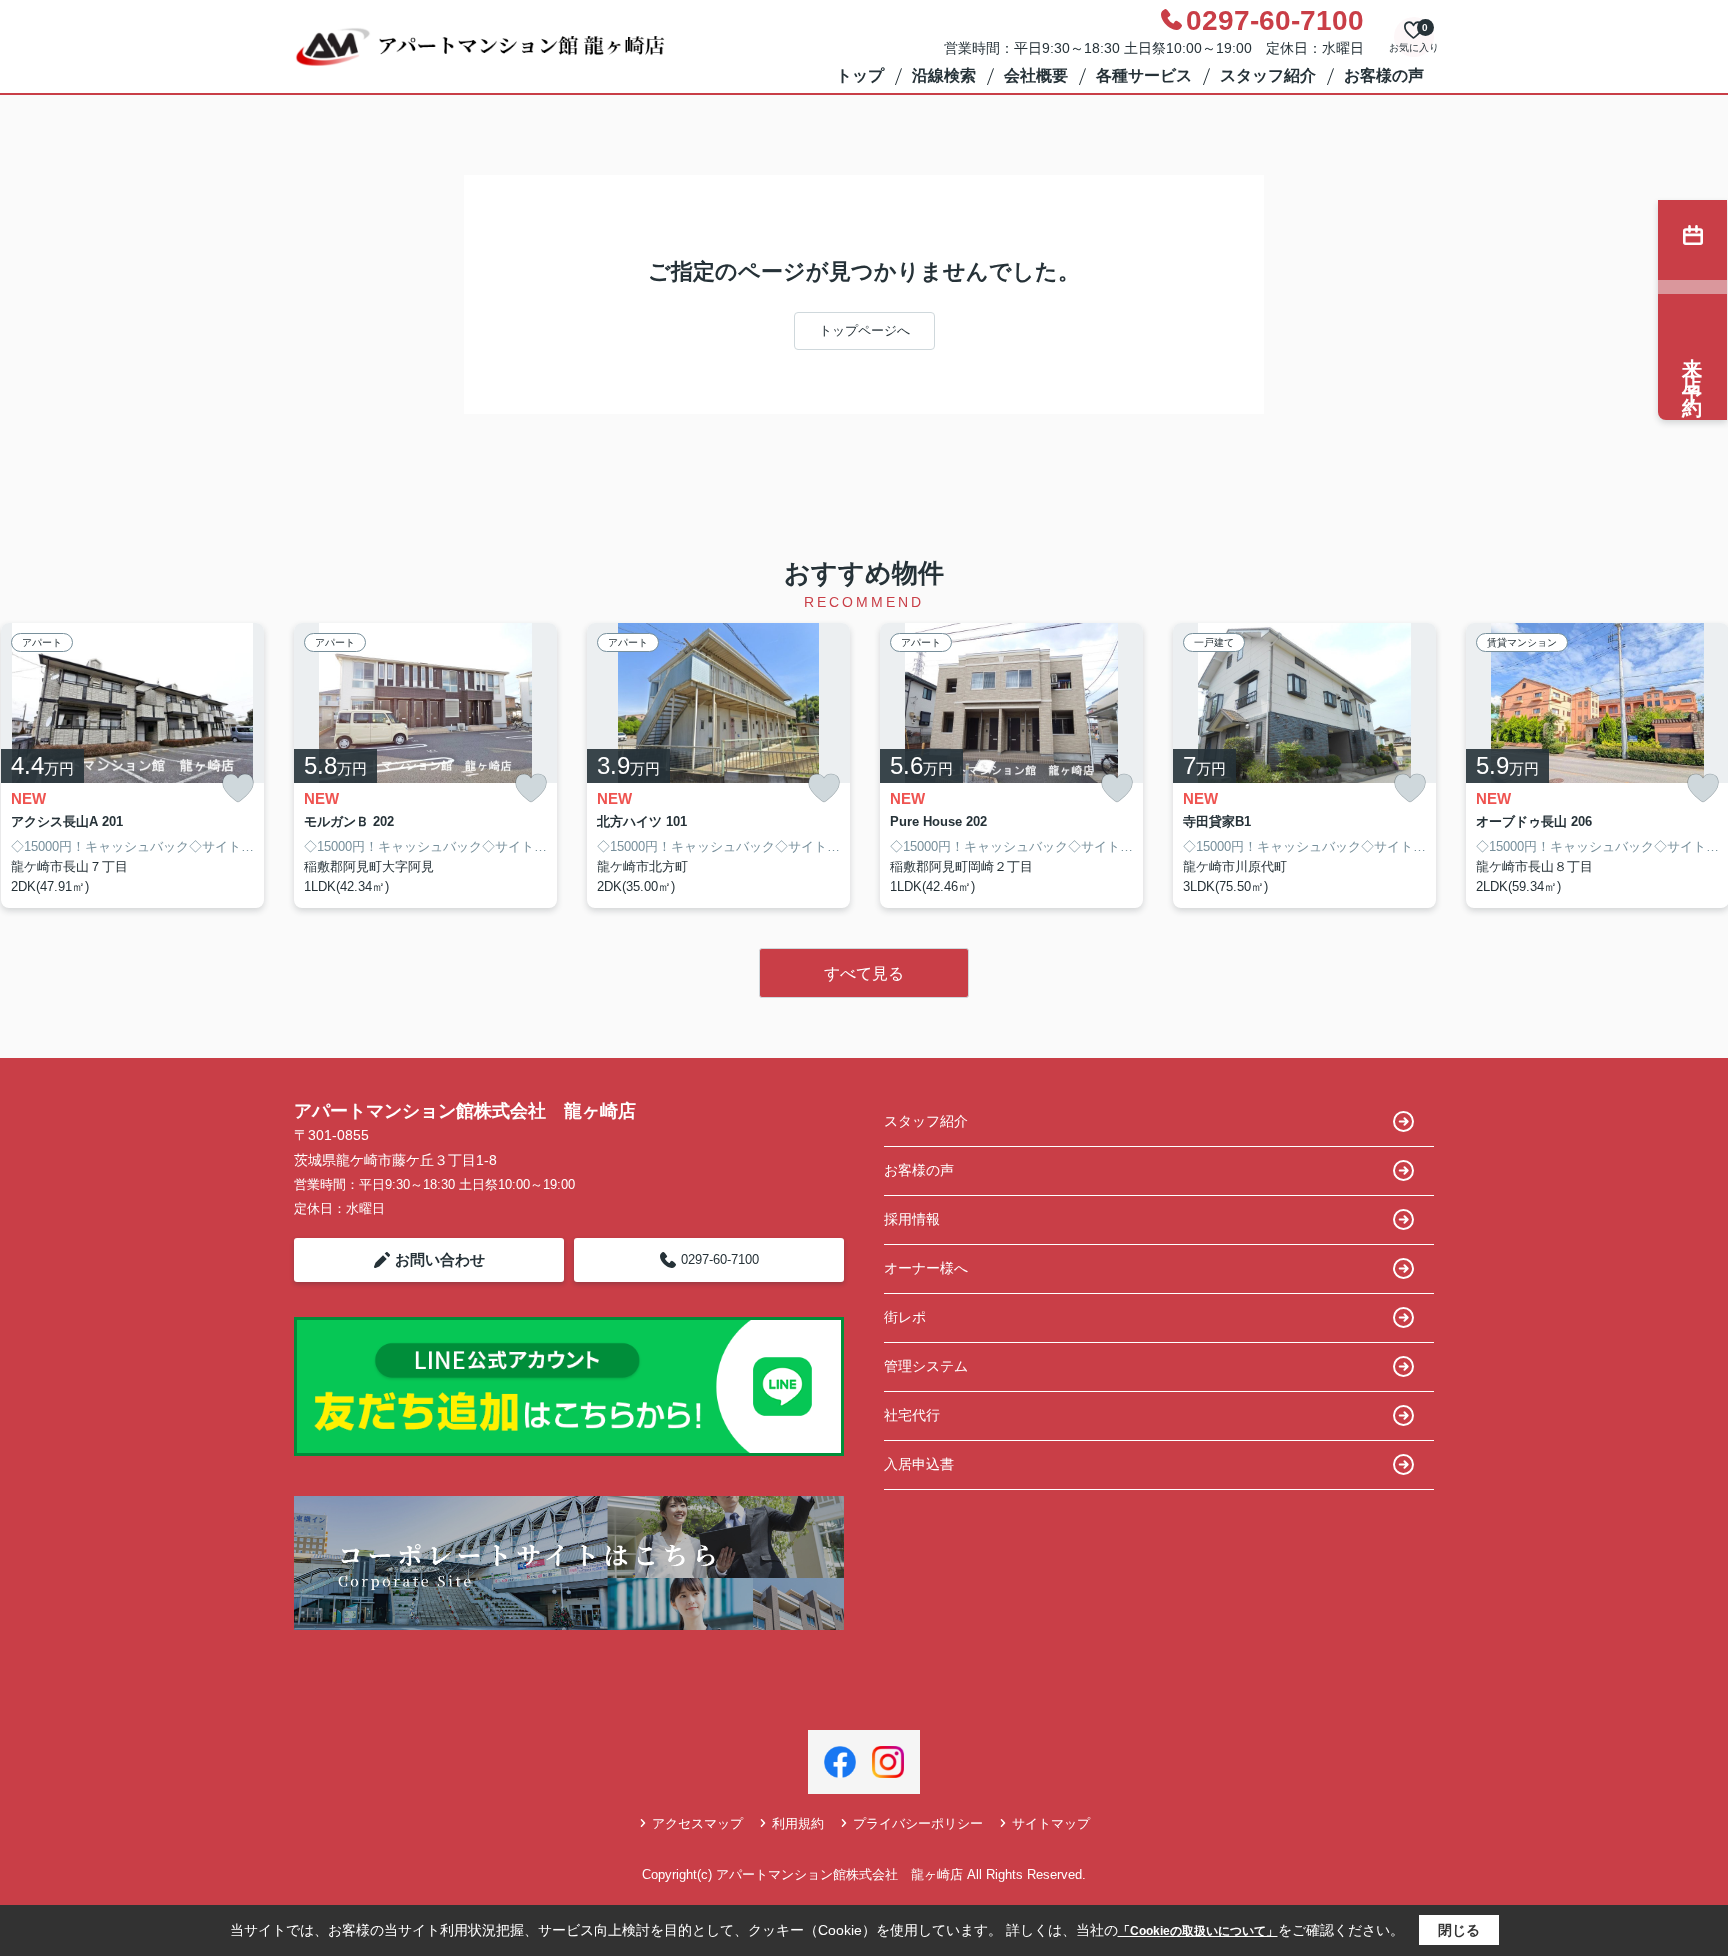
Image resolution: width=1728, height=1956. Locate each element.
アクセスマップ (697, 1823)
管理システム (926, 1366)
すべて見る (864, 973)
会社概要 (1036, 75)
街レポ (905, 1317)
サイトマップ (1051, 1823)
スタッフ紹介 (1268, 75)
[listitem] (425, 766)
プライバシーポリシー (918, 1823)
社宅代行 (912, 1415)
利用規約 (798, 1823)
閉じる (1459, 1930)
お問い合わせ (440, 1259)
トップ (860, 75)
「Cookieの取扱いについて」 (1198, 1931)
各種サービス (1144, 75)
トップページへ (864, 330)
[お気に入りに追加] (238, 788)
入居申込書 (919, 1464)
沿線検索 (944, 75)
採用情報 (912, 1219)
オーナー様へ (926, 1268)
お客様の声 (1384, 75)
